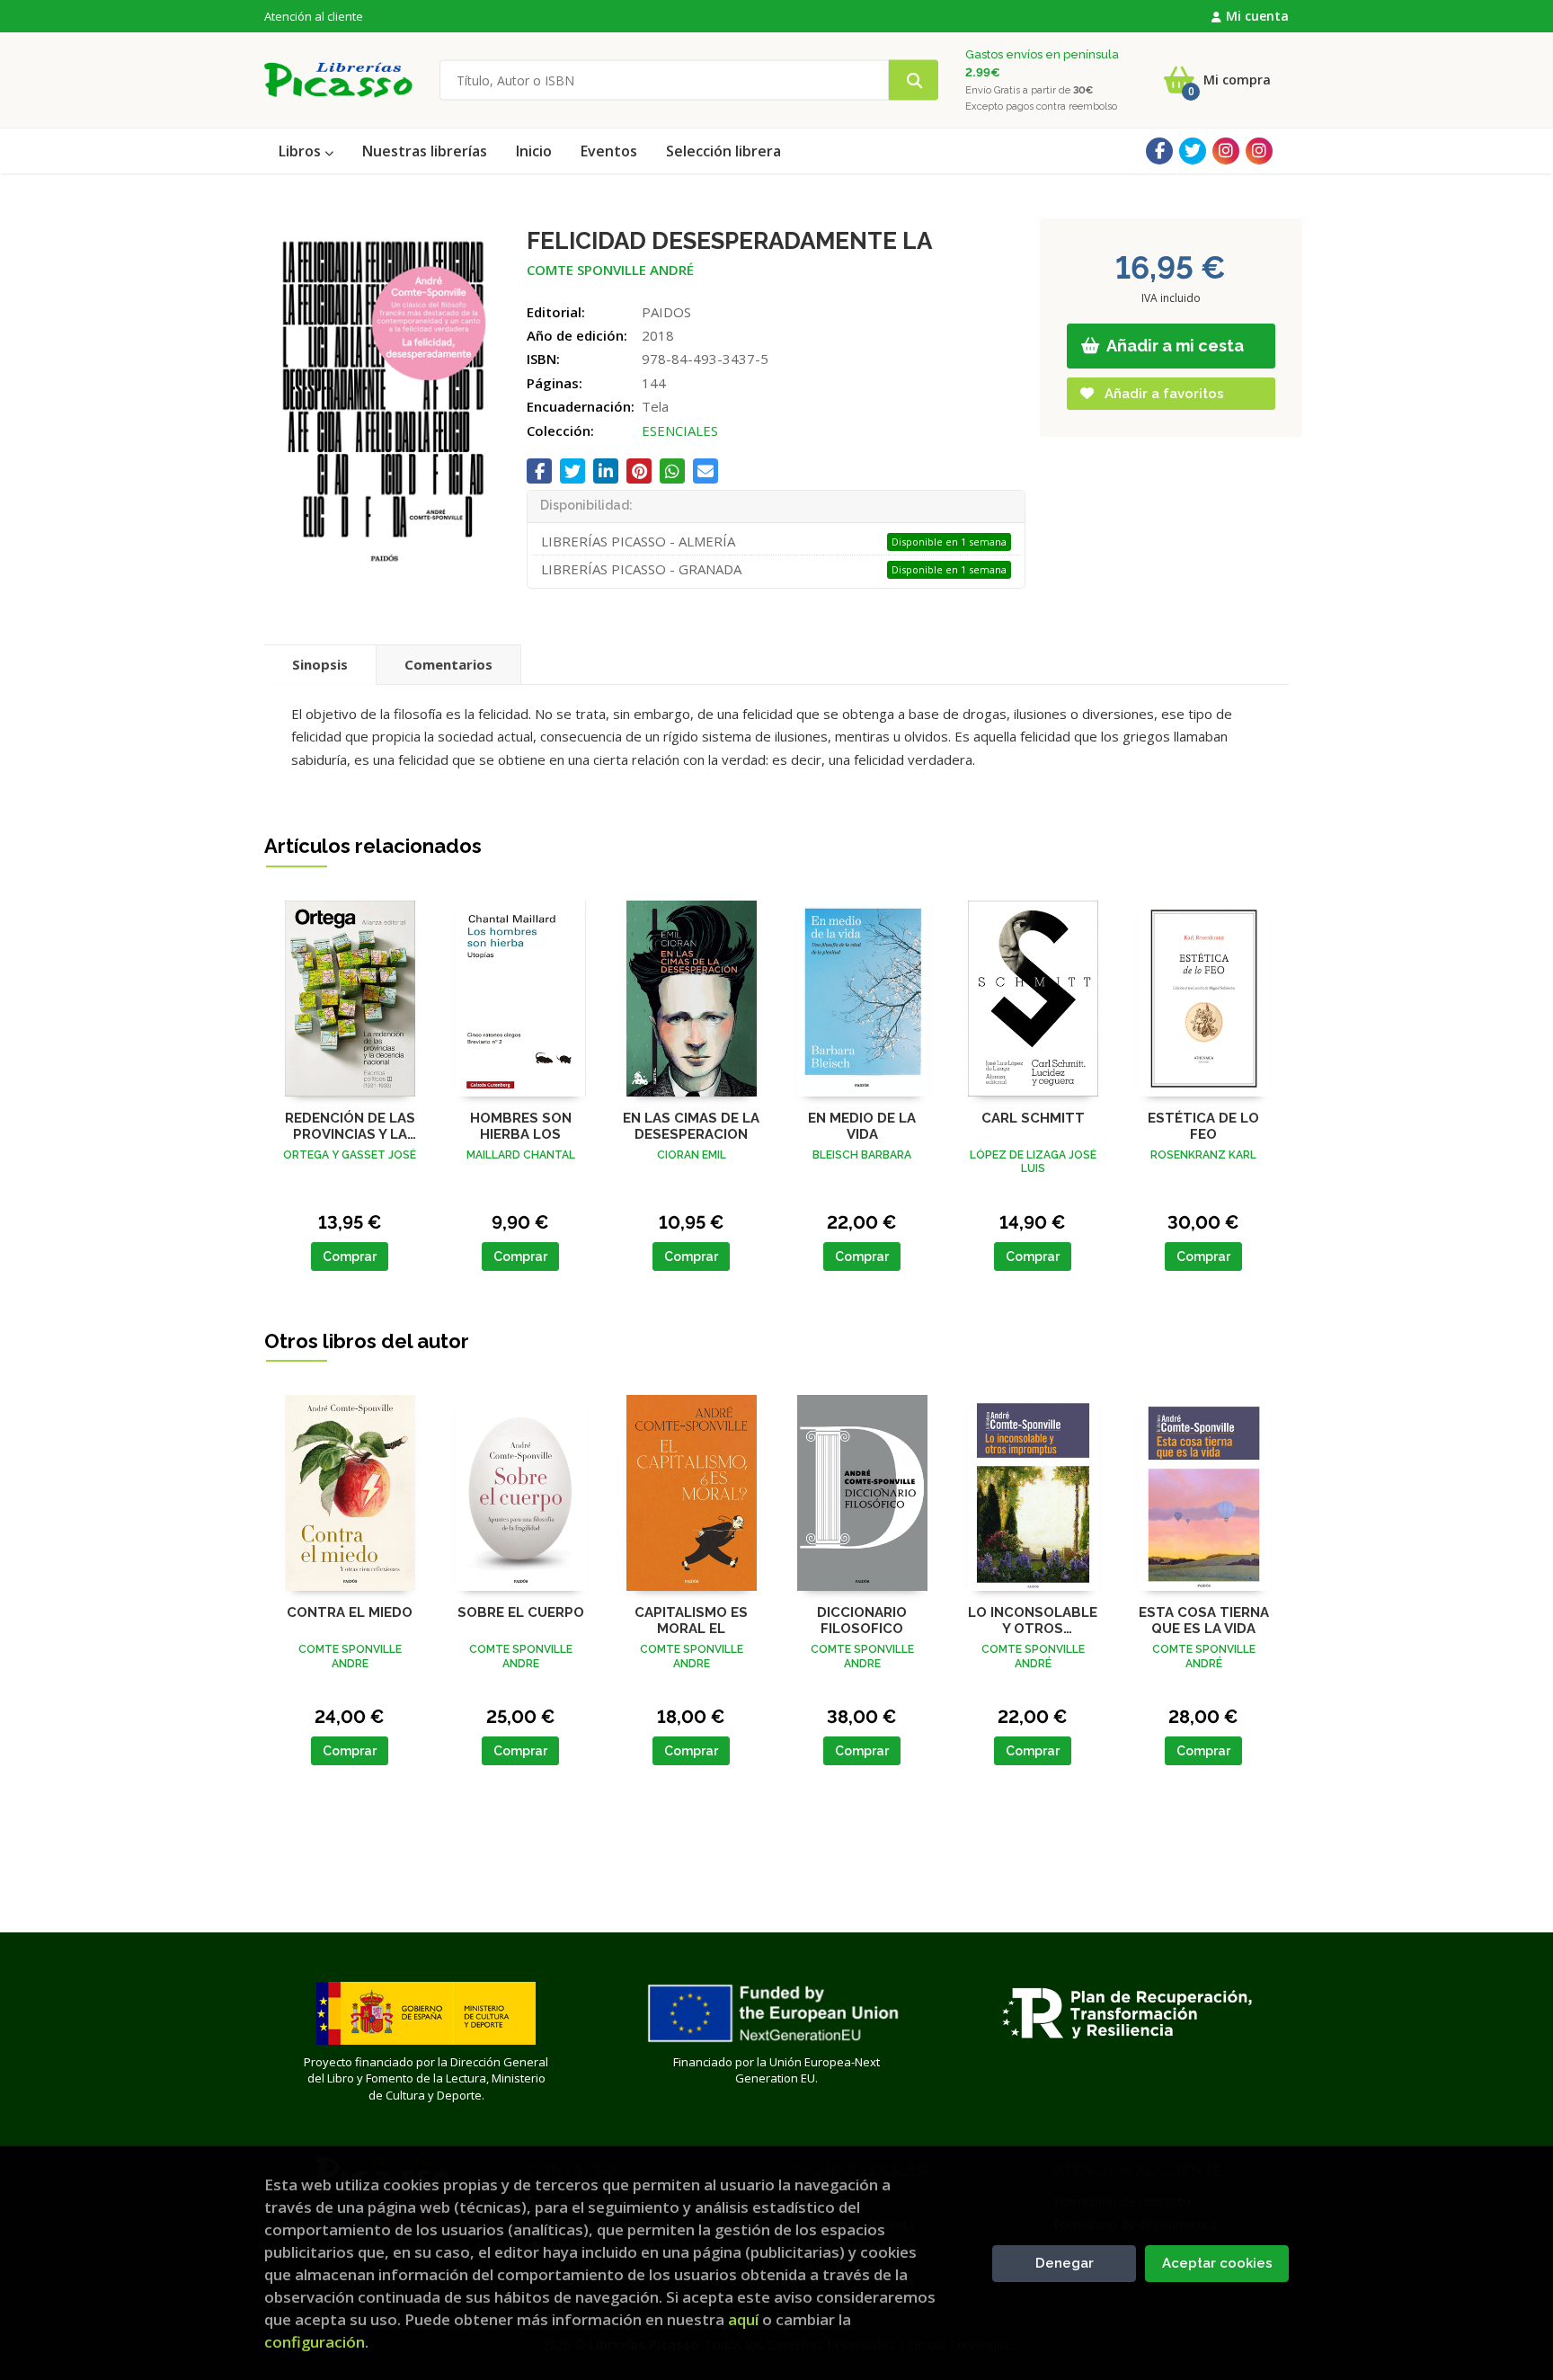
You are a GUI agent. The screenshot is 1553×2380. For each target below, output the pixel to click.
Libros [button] (302, 151)
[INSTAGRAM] (1226, 151)
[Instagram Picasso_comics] (1259, 151)
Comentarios (448, 664)
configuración (315, 2342)
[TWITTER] (1193, 151)
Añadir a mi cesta (1174, 346)
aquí (743, 2319)
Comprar (350, 1257)
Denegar (1065, 2263)
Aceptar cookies (1217, 2263)
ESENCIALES (680, 431)
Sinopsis (320, 664)
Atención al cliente (314, 16)
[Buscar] (914, 80)
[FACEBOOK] (1159, 151)
